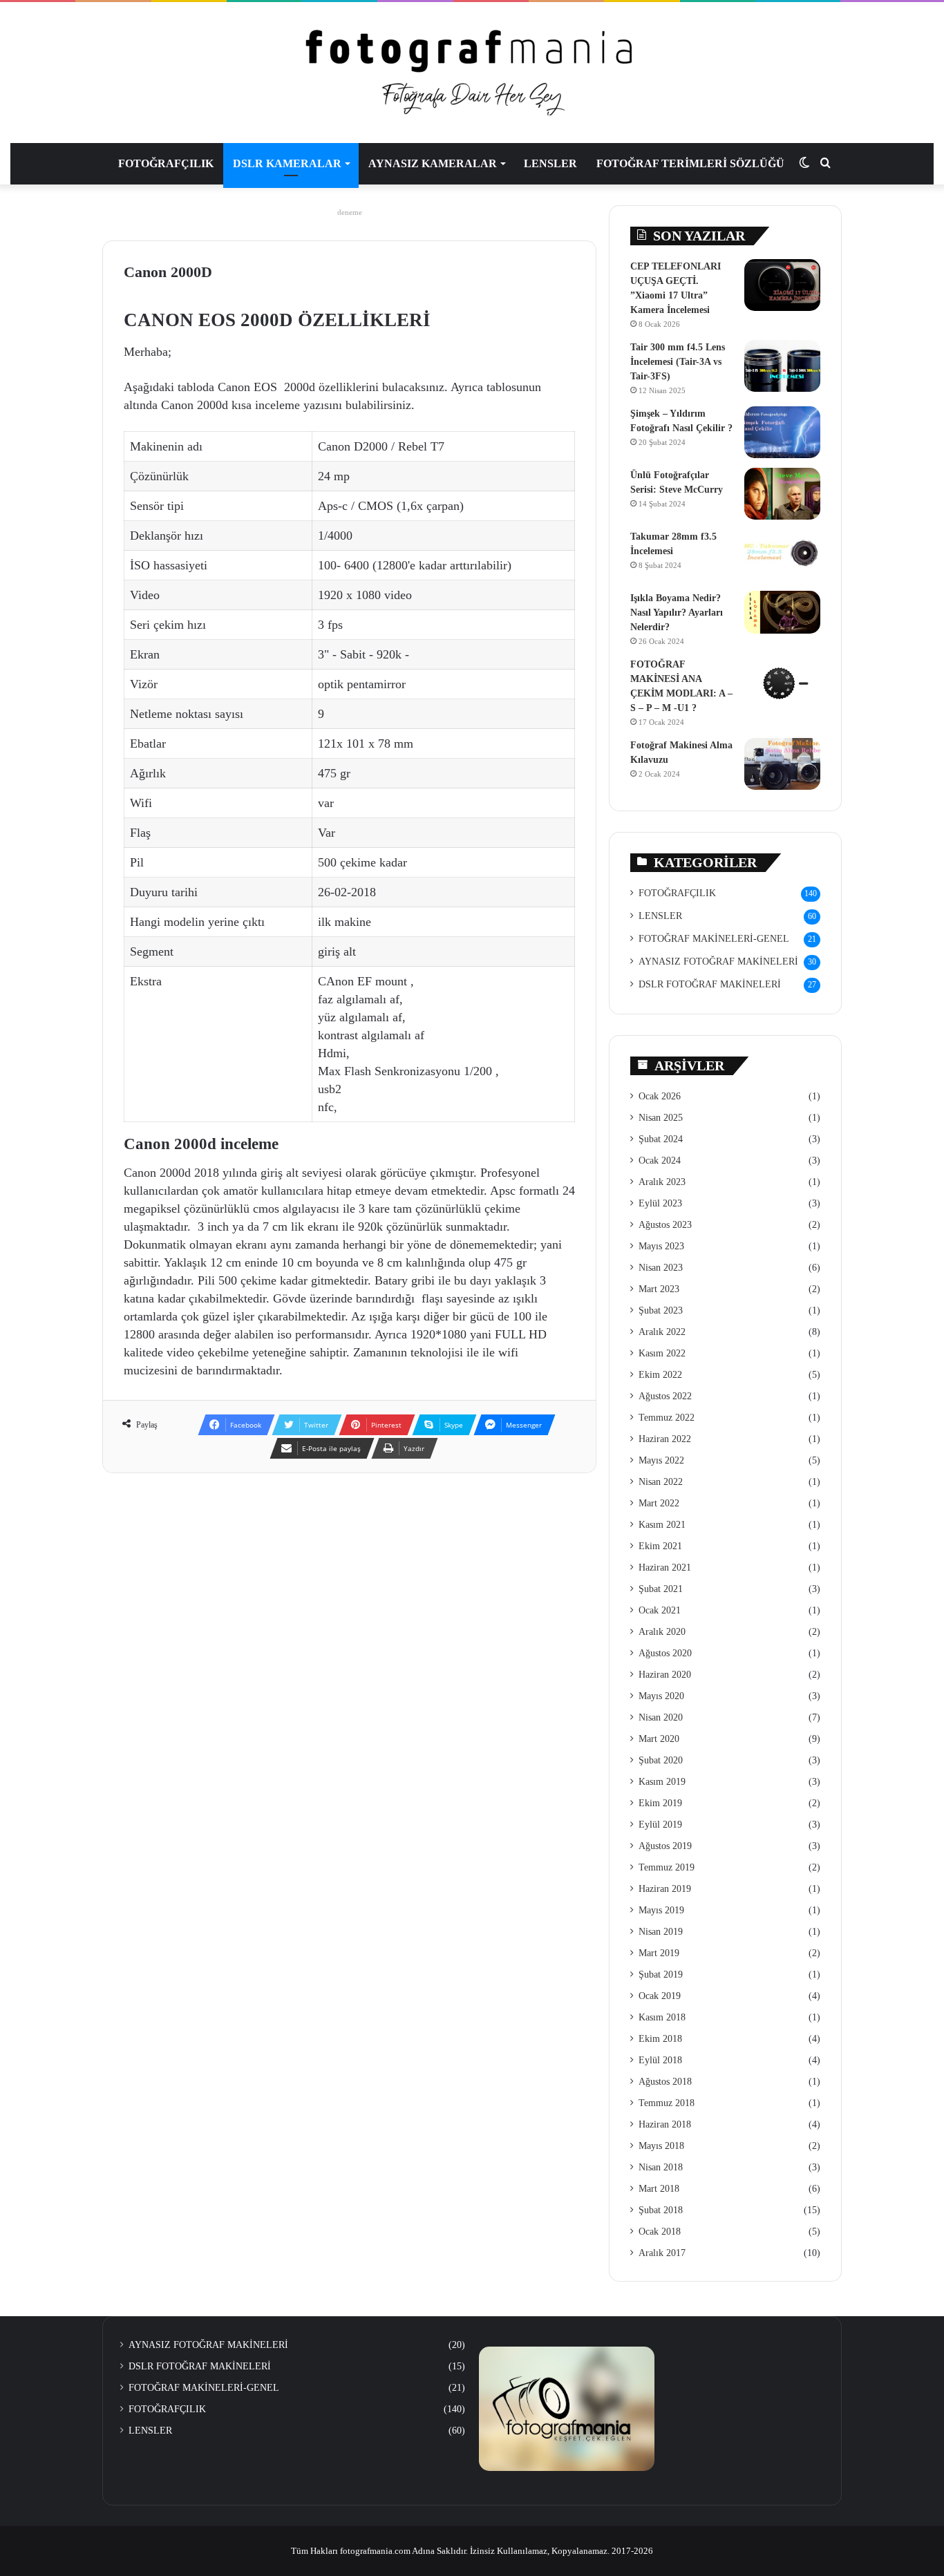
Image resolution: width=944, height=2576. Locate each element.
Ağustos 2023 (665, 1225)
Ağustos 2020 (665, 1653)
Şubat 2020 (661, 1760)
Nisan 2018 (661, 2167)
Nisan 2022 (661, 1482)
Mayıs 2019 (661, 1910)
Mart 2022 (659, 1503)
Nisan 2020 (661, 1717)
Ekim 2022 (660, 1375)
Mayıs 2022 (661, 1460)
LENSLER (550, 163)
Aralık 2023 (662, 1182)
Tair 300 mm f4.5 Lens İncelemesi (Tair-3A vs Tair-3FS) (678, 362)
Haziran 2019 (665, 1889)
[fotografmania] (472, 73)
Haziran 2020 (665, 1675)
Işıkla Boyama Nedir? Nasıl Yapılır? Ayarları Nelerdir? (677, 613)
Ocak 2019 (660, 1996)
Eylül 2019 (660, 1825)
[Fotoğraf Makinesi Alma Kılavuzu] (782, 764)
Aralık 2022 (662, 1332)
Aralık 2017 (662, 2253)
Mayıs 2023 (661, 1246)
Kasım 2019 (662, 1782)
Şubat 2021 (661, 1589)
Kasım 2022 (662, 1353)
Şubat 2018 (661, 2210)
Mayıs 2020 (661, 1696)
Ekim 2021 (660, 1546)
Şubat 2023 (661, 1310)
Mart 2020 (659, 1739)
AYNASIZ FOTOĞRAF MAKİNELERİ (718, 962)
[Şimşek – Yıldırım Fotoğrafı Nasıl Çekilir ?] (782, 432)
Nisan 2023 (661, 1268)
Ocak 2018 (660, 2232)
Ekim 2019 (660, 1803)
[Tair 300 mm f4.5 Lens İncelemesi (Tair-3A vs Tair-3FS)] (782, 366)
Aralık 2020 (662, 1632)
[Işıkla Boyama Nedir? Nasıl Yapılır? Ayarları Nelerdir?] (782, 612)
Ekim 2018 (660, 2039)
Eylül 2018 (660, 2060)
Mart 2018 (659, 2189)
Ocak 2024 (660, 1161)
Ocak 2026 (660, 1096)
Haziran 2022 (665, 1439)
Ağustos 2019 (665, 1846)
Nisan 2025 (661, 1118)
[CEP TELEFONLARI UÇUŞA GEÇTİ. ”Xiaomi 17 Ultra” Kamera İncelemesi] (782, 285)
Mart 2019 (659, 1953)
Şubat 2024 (661, 1139)
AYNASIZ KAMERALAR (433, 163)
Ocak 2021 (660, 1610)
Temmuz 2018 (667, 2103)
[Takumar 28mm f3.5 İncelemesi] (782, 555)
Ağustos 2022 (665, 1396)
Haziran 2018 (665, 2124)
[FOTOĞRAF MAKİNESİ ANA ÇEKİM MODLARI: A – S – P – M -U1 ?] (782, 683)
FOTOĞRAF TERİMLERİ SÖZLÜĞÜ (690, 163)
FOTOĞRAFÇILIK (166, 163)
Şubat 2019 (661, 1974)
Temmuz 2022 (667, 1418)
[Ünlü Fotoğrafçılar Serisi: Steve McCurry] (782, 494)
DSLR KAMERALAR (287, 163)
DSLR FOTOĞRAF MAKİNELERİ (710, 984)
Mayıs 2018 (661, 2146)
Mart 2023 (659, 1289)
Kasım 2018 (662, 2017)
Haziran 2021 (665, 1568)
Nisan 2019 (661, 1932)
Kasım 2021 (662, 1525)
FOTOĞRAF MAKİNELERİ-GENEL (714, 939)
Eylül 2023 (660, 1203)
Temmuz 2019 (667, 1867)
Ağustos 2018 (665, 2082)
